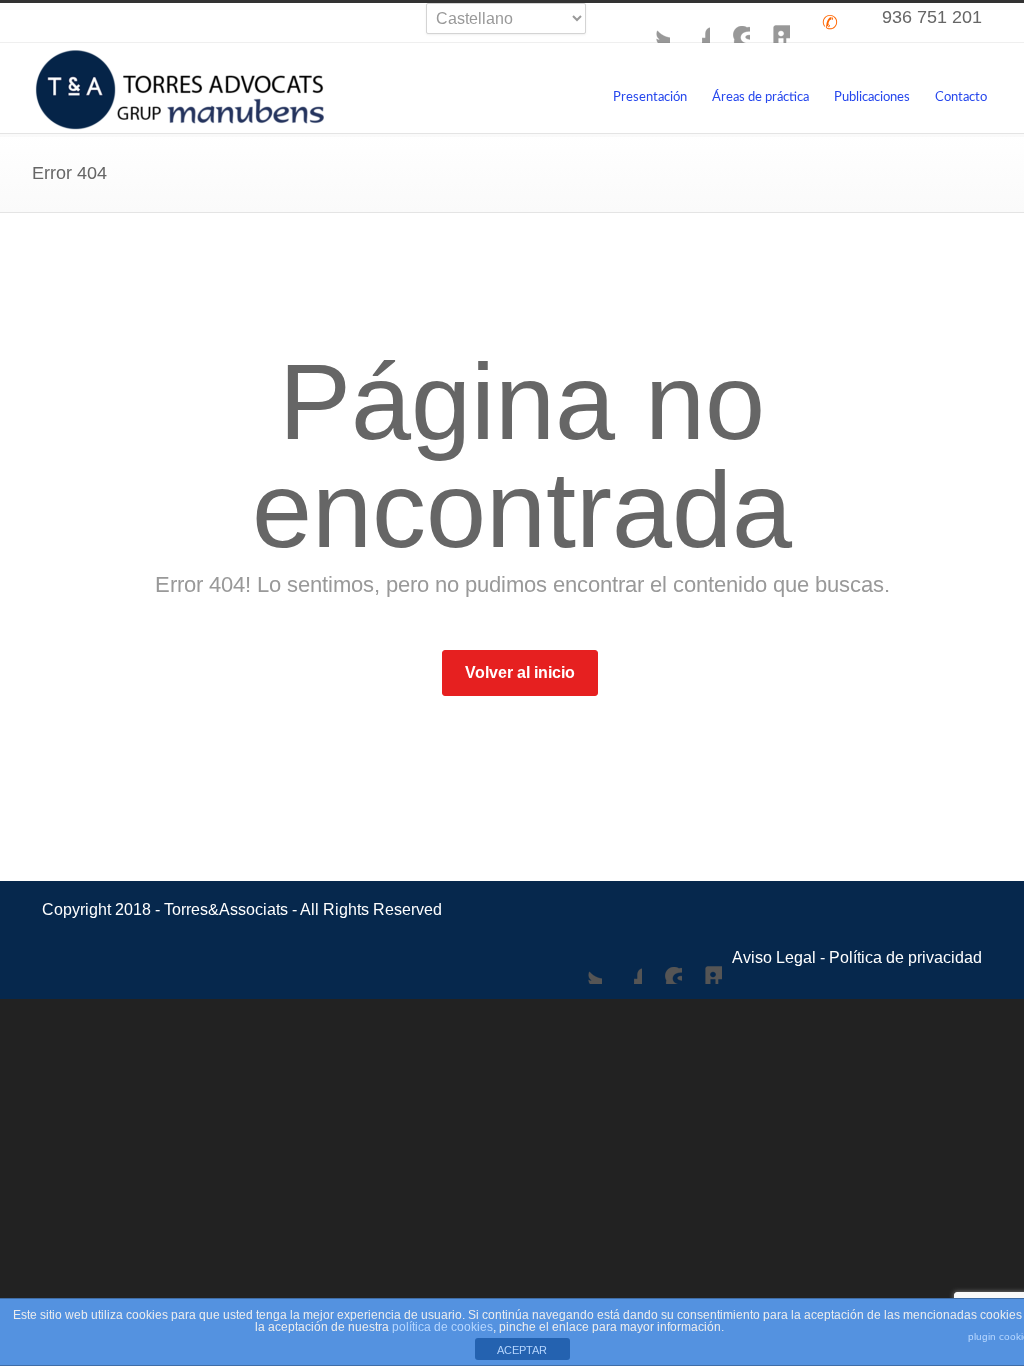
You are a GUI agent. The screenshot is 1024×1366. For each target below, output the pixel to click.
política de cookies (442, 1327)
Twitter (650, 23)
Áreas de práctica (760, 97)
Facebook (690, 23)
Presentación (650, 97)
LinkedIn (770, 23)
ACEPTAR (522, 1350)
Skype (730, 23)
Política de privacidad (905, 957)
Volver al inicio (520, 672)
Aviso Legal (774, 957)
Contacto (961, 97)
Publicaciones (872, 97)
